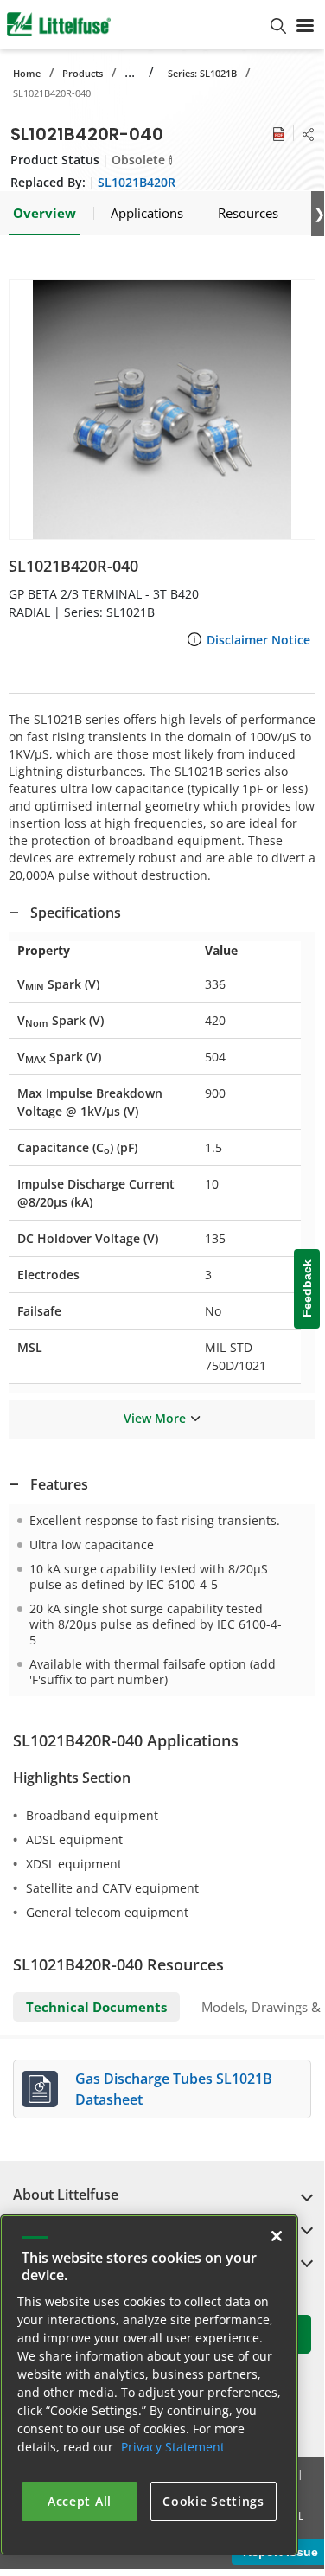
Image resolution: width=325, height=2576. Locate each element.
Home (27, 73)
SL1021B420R (137, 182)
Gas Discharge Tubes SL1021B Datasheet (174, 2089)
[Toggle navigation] (305, 24)
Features (59, 1484)
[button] (162, 410)
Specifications (76, 913)
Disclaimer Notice (258, 640)
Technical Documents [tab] (96, 2007)
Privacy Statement (173, 2447)
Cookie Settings (213, 2501)
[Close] (277, 2236)
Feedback (307, 1289)
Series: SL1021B (202, 73)
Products (83, 73)
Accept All (80, 2501)
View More (155, 1418)
